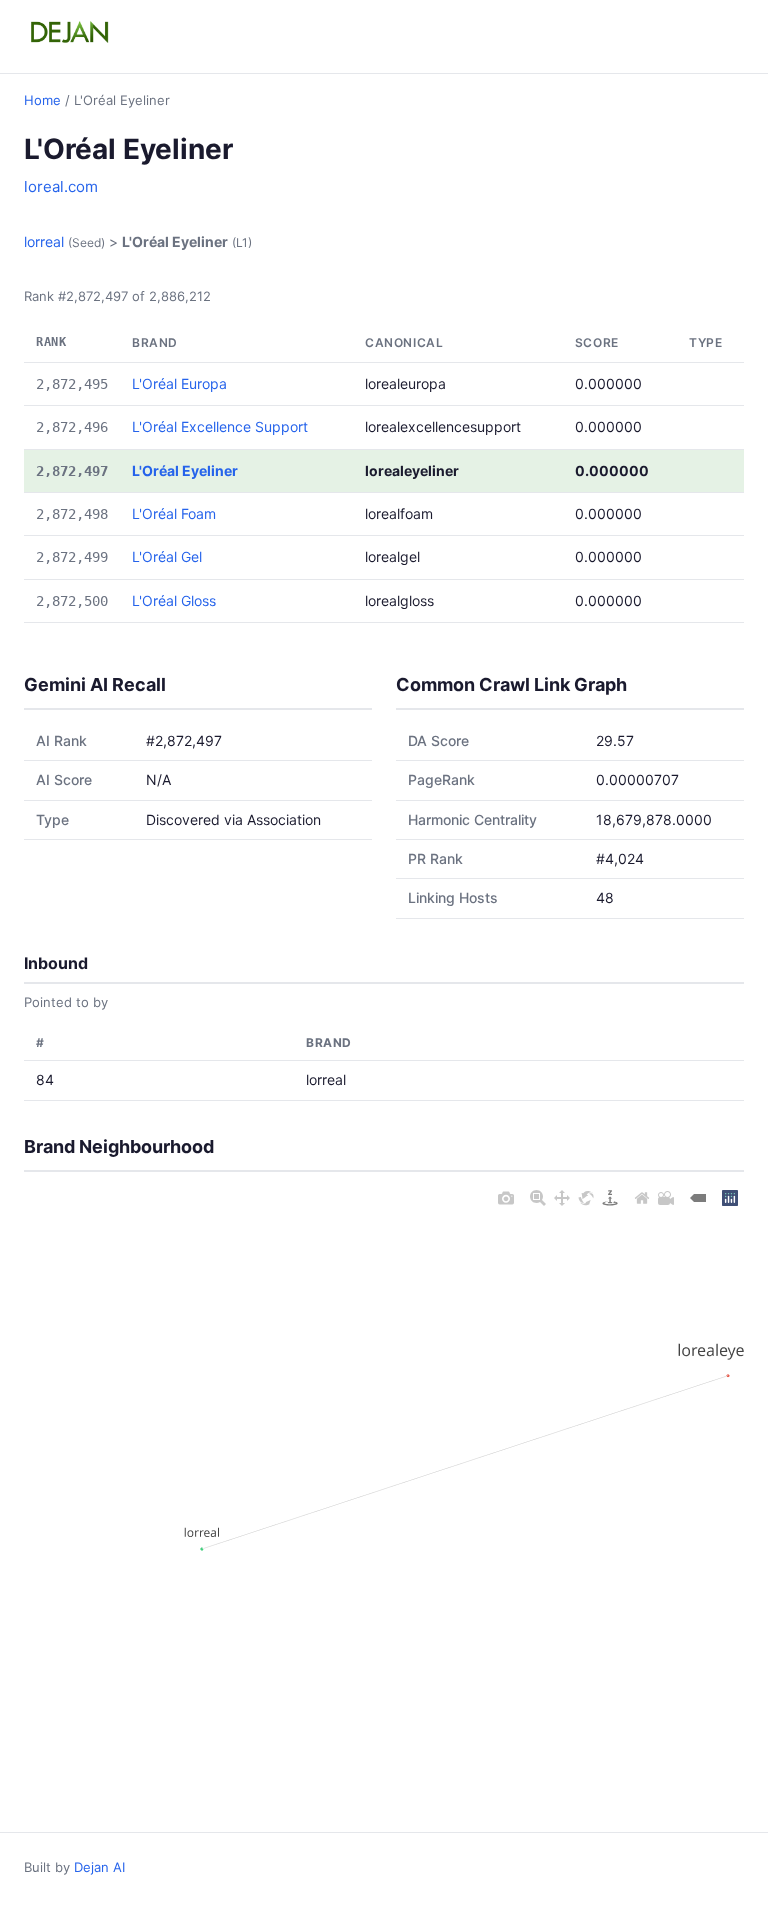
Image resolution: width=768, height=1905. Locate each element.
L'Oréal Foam (174, 513)
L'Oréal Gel (167, 556)
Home (42, 100)
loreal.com (61, 186)
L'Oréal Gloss (174, 600)
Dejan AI (99, 1867)
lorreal (44, 241)
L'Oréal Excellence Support (220, 426)
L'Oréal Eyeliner (185, 470)
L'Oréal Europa (179, 383)
